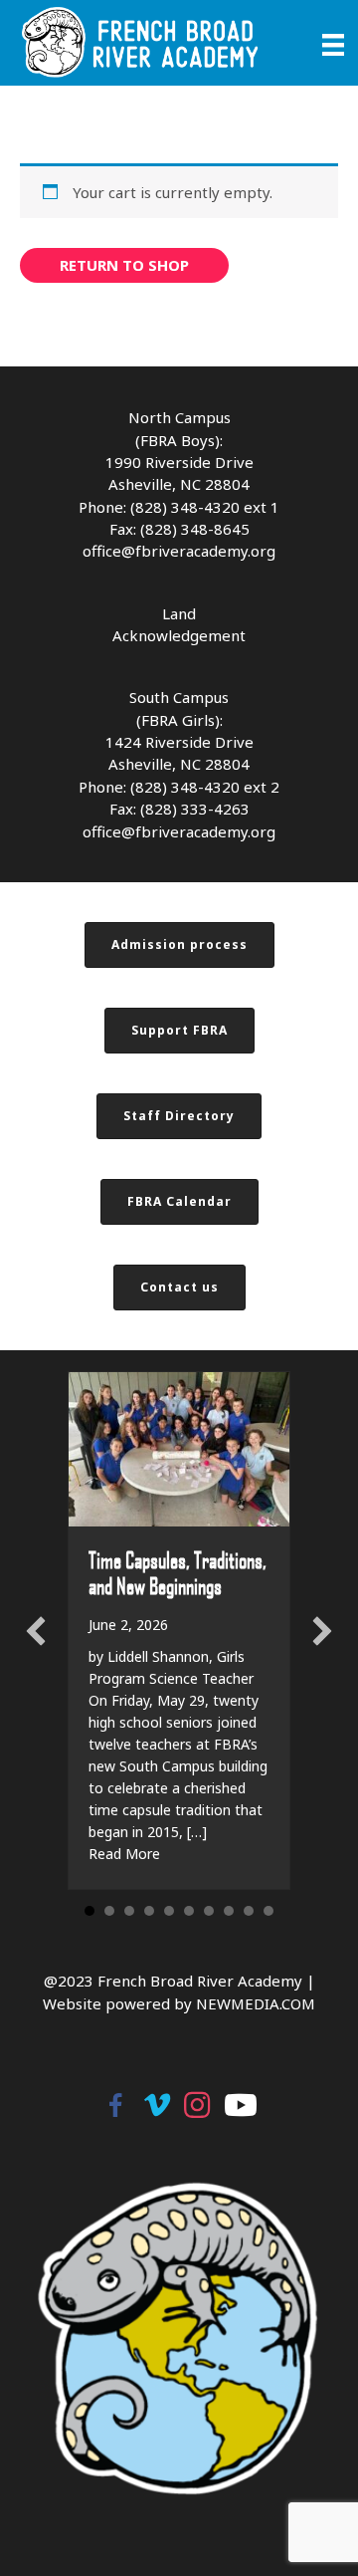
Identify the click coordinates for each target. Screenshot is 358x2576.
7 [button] (209, 1911)
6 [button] (189, 1911)
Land (179, 613)
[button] (36, 1631)
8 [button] (229, 1911)
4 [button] (149, 1911)
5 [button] (169, 1911)
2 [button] (109, 1911)
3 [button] (129, 1911)
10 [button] (268, 1911)
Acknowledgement (179, 635)
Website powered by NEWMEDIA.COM (179, 2003)
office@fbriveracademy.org (179, 551)
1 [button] (89, 1911)
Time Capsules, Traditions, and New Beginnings (178, 1572)
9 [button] (249, 1911)
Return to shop (124, 265)
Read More (124, 1854)
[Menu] (333, 43)
